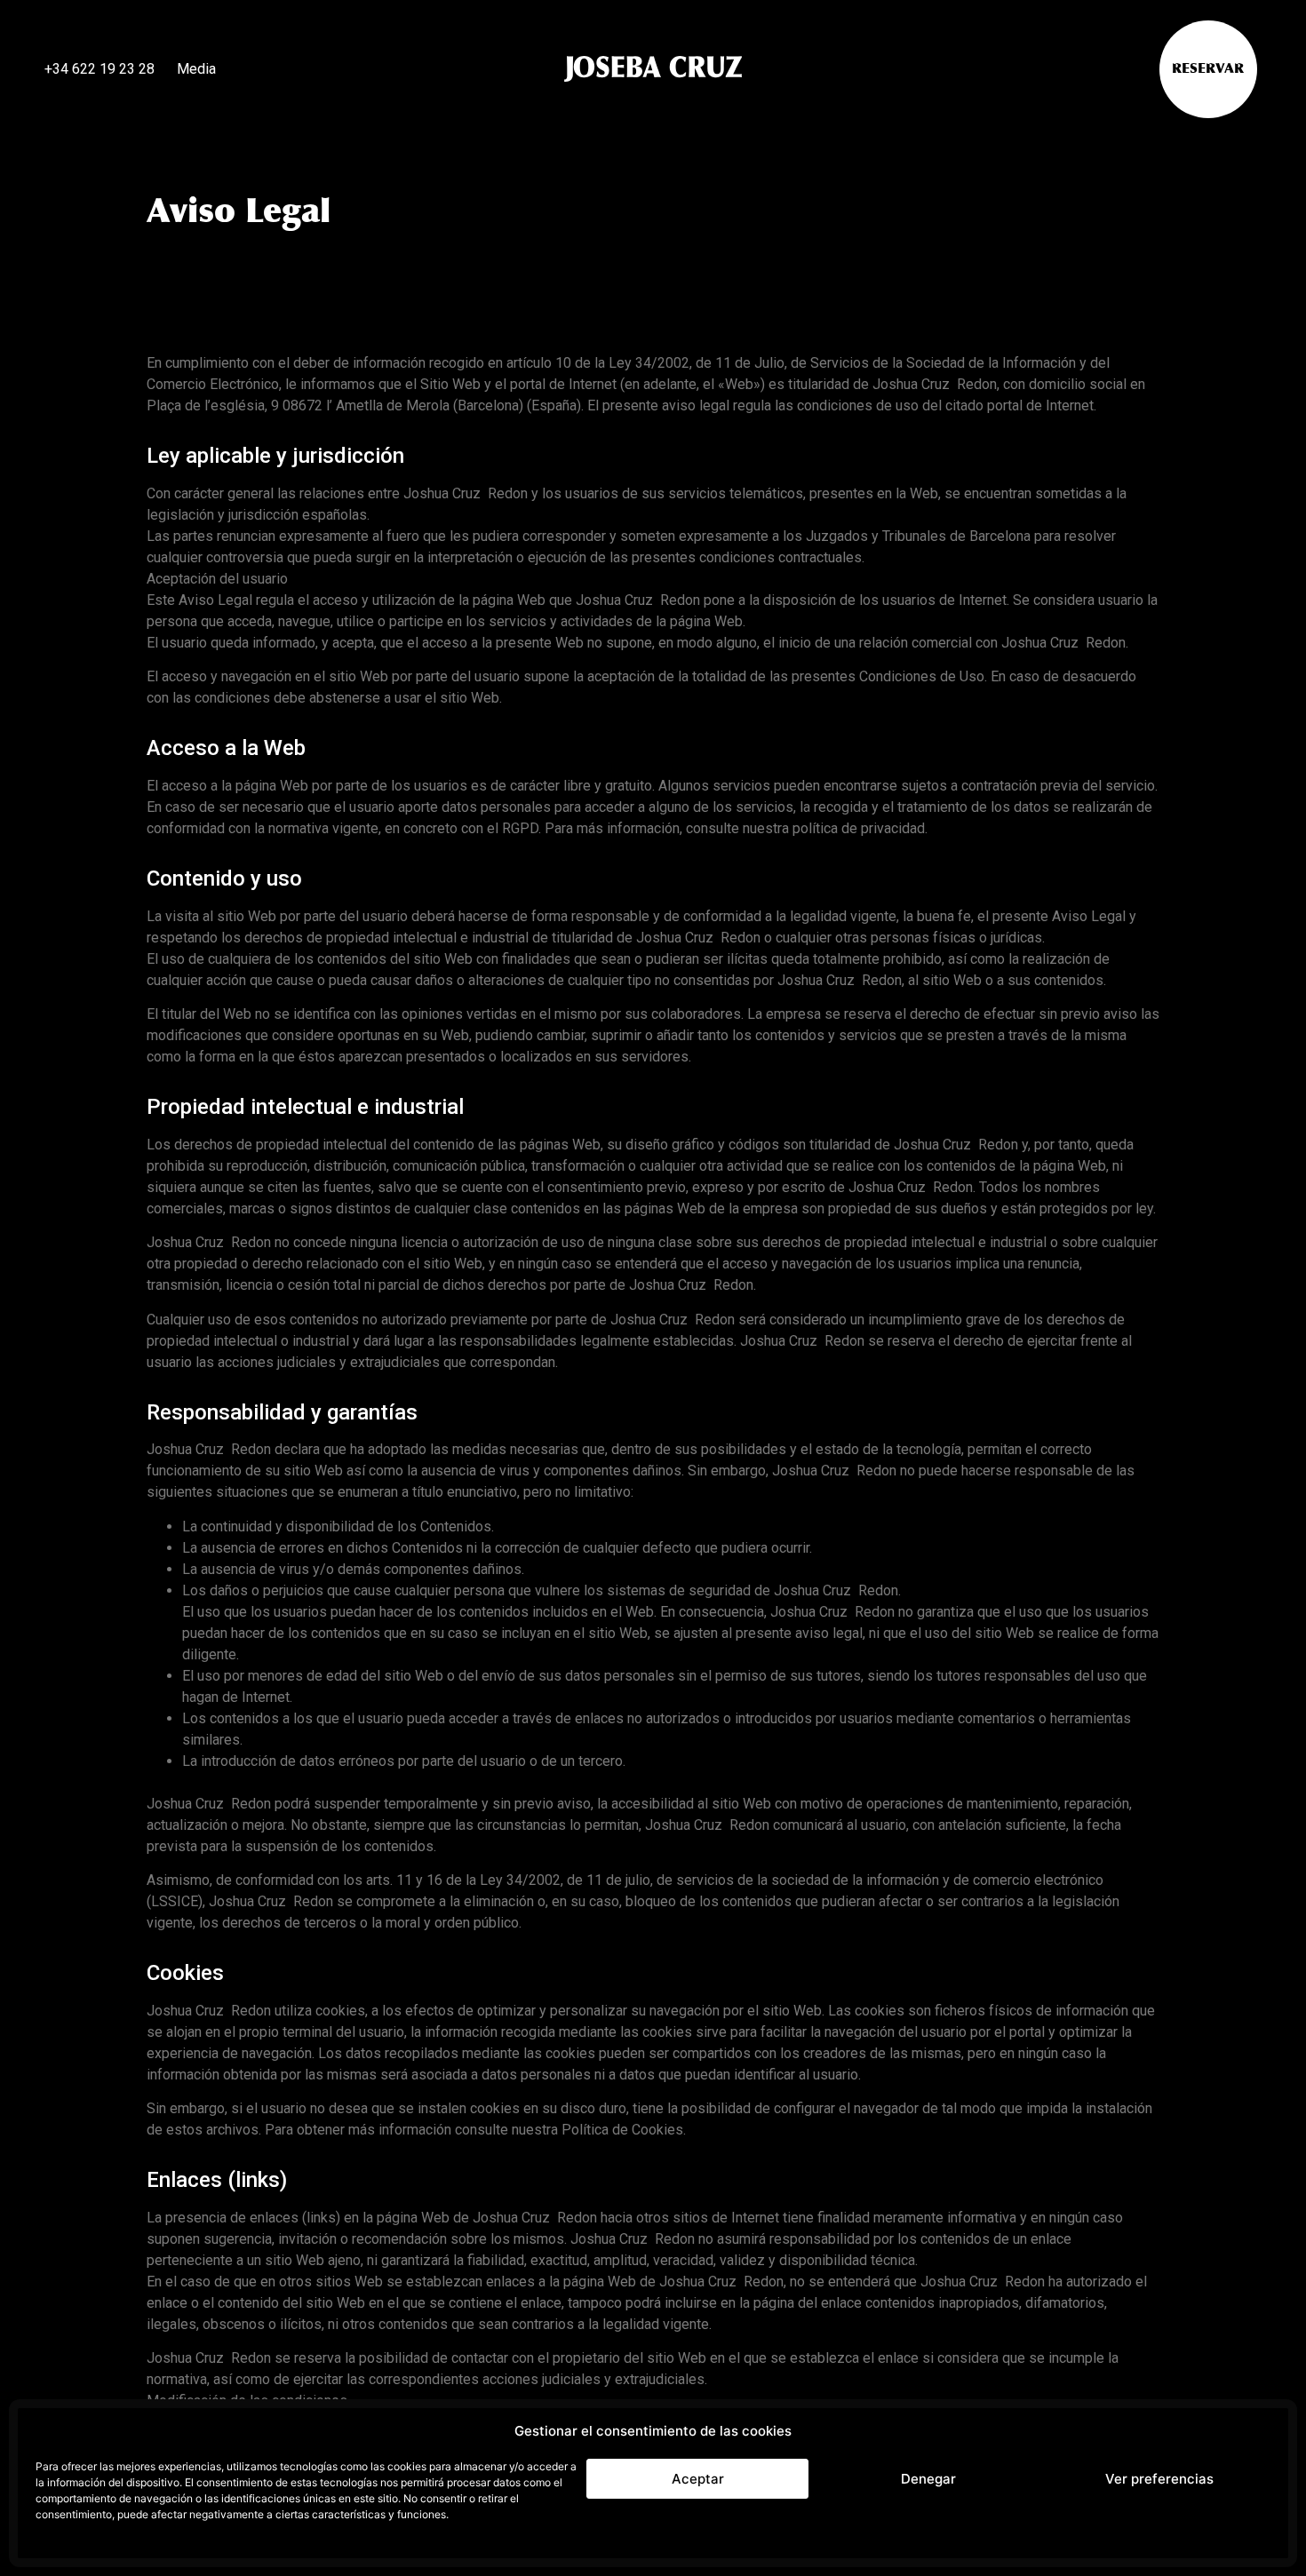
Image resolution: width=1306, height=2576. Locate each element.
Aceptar (698, 2479)
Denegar (928, 2479)
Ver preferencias (1159, 2479)
